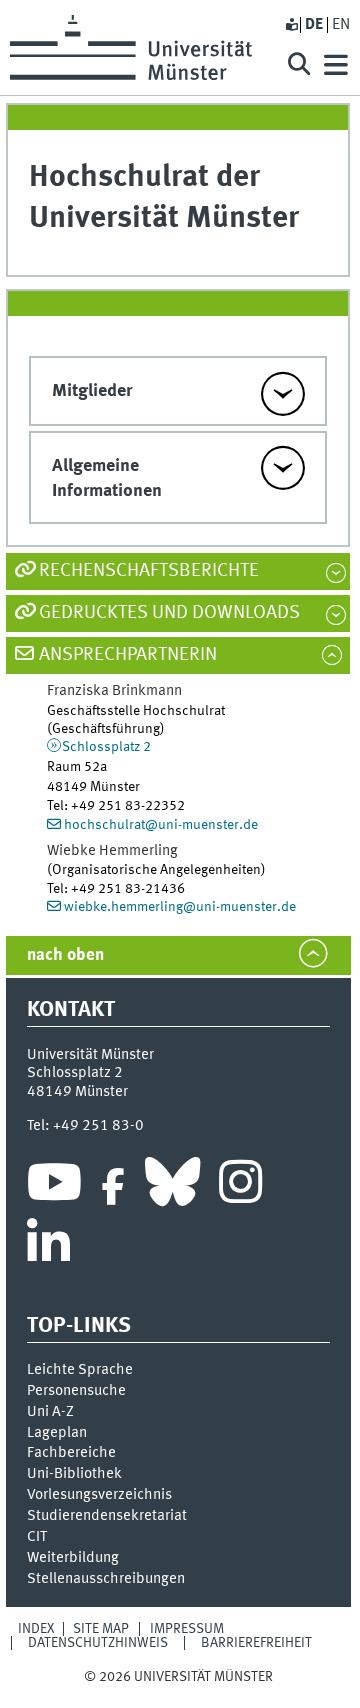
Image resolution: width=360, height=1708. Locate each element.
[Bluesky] (172, 1187)
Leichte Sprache (80, 1370)
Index (36, 1629)
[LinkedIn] (48, 1248)
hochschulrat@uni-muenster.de (161, 825)
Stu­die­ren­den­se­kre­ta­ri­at (107, 1516)
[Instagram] (240, 1187)
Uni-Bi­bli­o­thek (74, 1474)
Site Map (101, 1629)
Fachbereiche (71, 1453)
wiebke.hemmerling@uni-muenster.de (180, 907)
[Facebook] (113, 1187)
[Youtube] (54, 1187)
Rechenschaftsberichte (149, 571)
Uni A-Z (50, 1412)
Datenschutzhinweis (98, 1643)
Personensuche (76, 1391)
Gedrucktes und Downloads (169, 613)
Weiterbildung (73, 1558)
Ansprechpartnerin (128, 655)
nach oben (65, 955)
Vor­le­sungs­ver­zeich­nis (99, 1495)
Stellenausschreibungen (106, 1579)
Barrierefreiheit (256, 1643)
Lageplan (57, 1433)
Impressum (187, 1629)
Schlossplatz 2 (106, 747)
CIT (37, 1537)
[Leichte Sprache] (291, 25)
